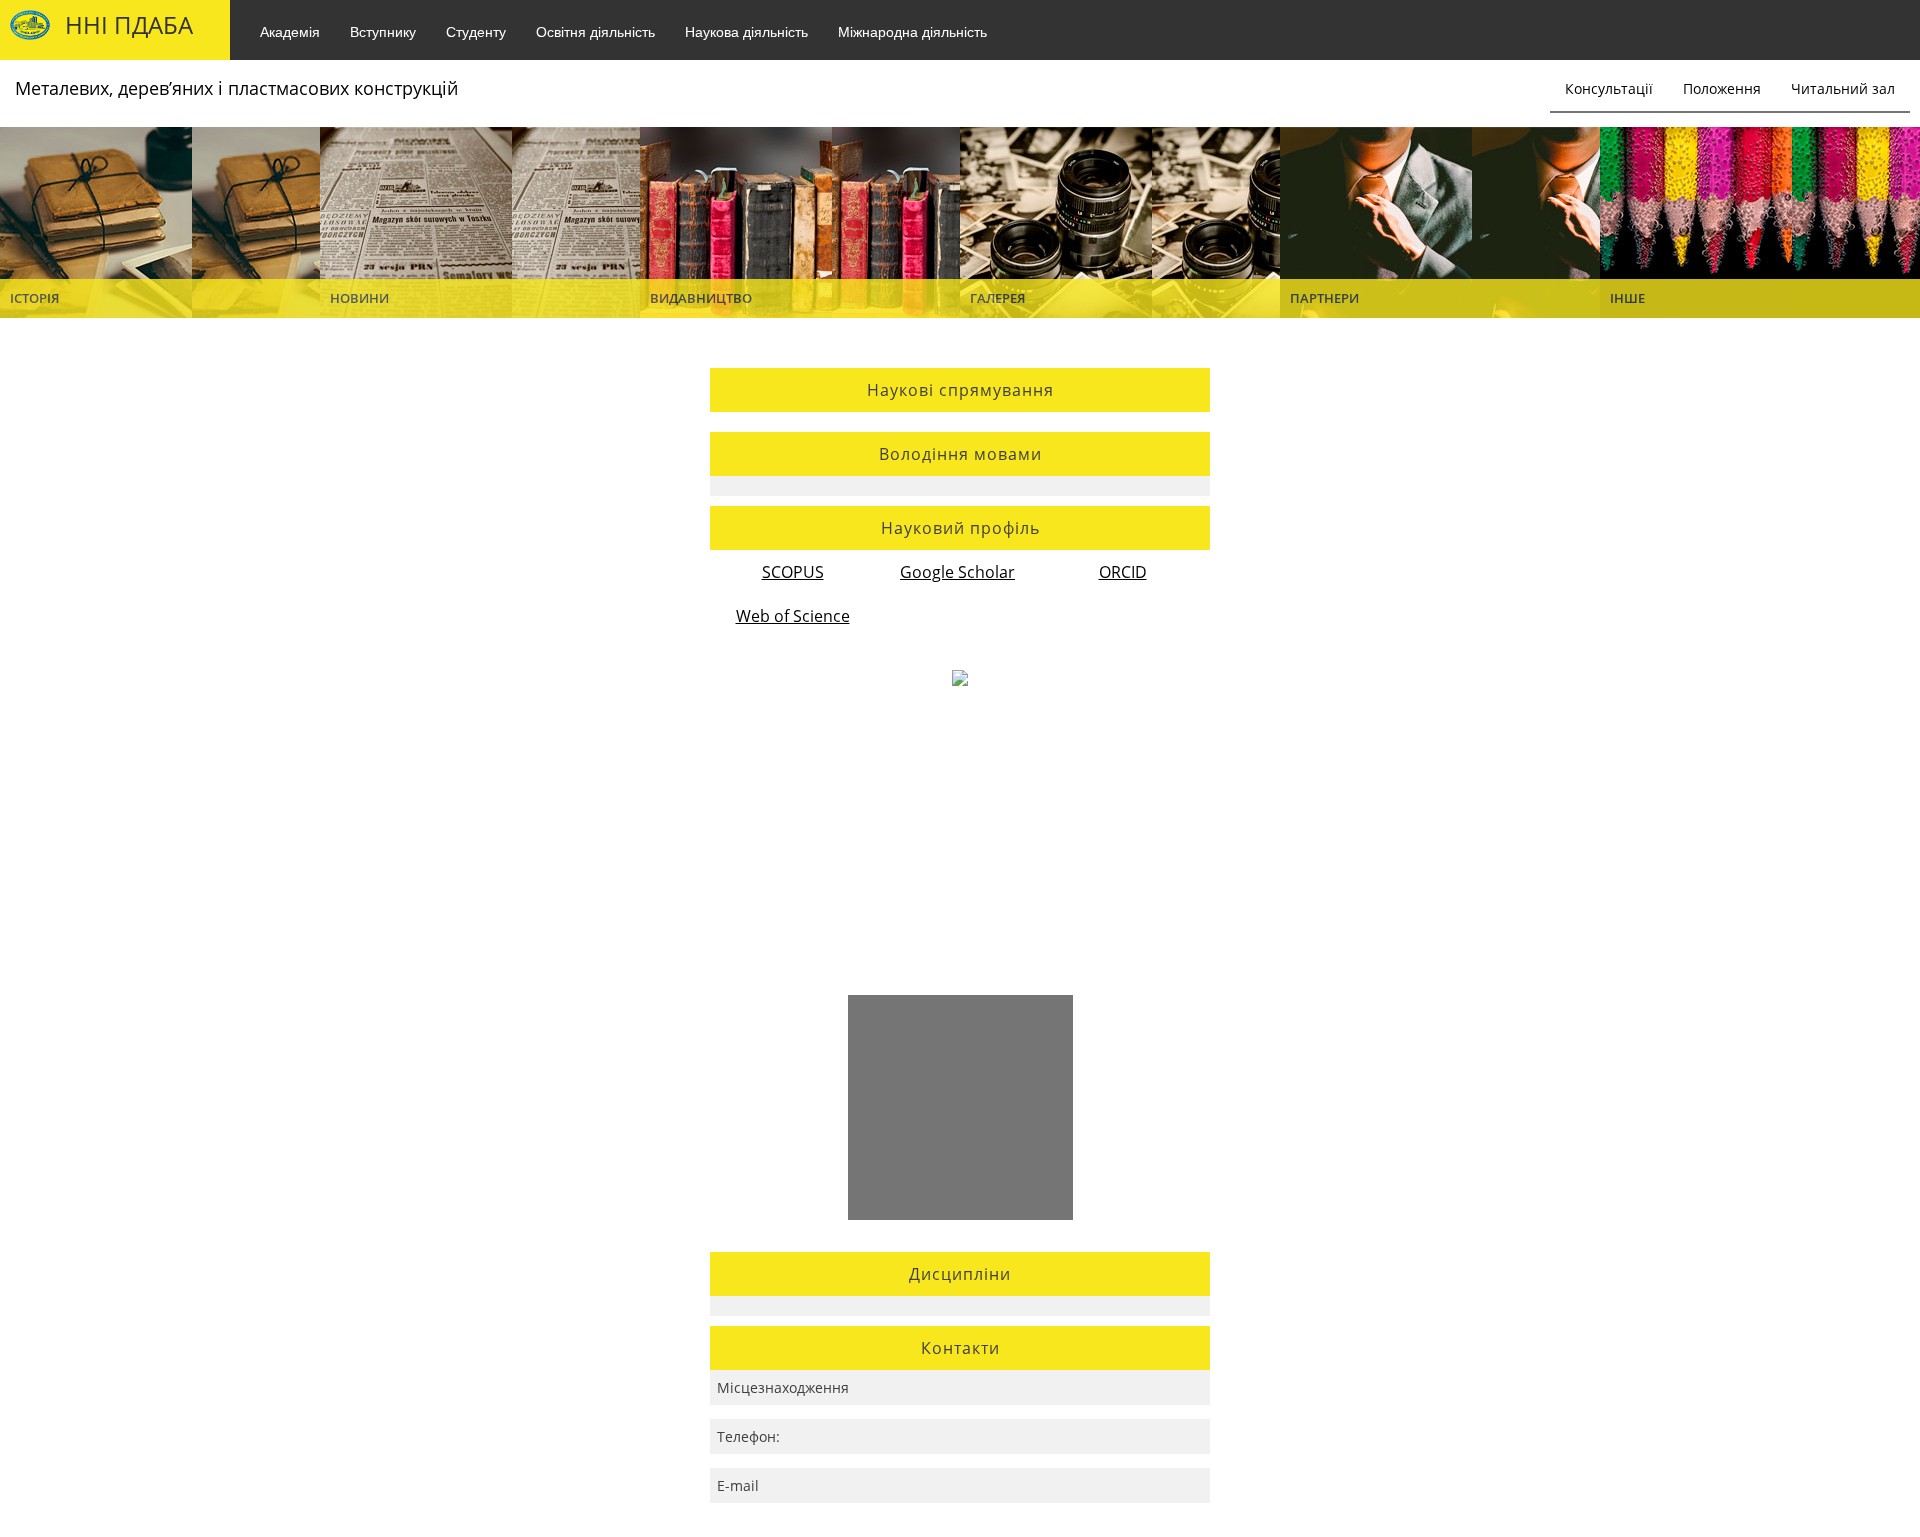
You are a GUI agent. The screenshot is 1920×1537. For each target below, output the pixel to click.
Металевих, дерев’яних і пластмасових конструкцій (236, 88)
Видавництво (701, 298)
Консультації (1609, 88)
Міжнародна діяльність (912, 31)
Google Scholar (957, 572)
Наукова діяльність (746, 31)
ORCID (1123, 572)
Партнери (1324, 298)
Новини (359, 298)
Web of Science (793, 616)
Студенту (476, 31)
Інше (1627, 298)
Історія (34, 298)
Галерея (997, 298)
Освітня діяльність (595, 31)
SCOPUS (793, 572)
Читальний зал (1843, 88)
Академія (290, 31)
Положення (1722, 88)
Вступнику (383, 31)
